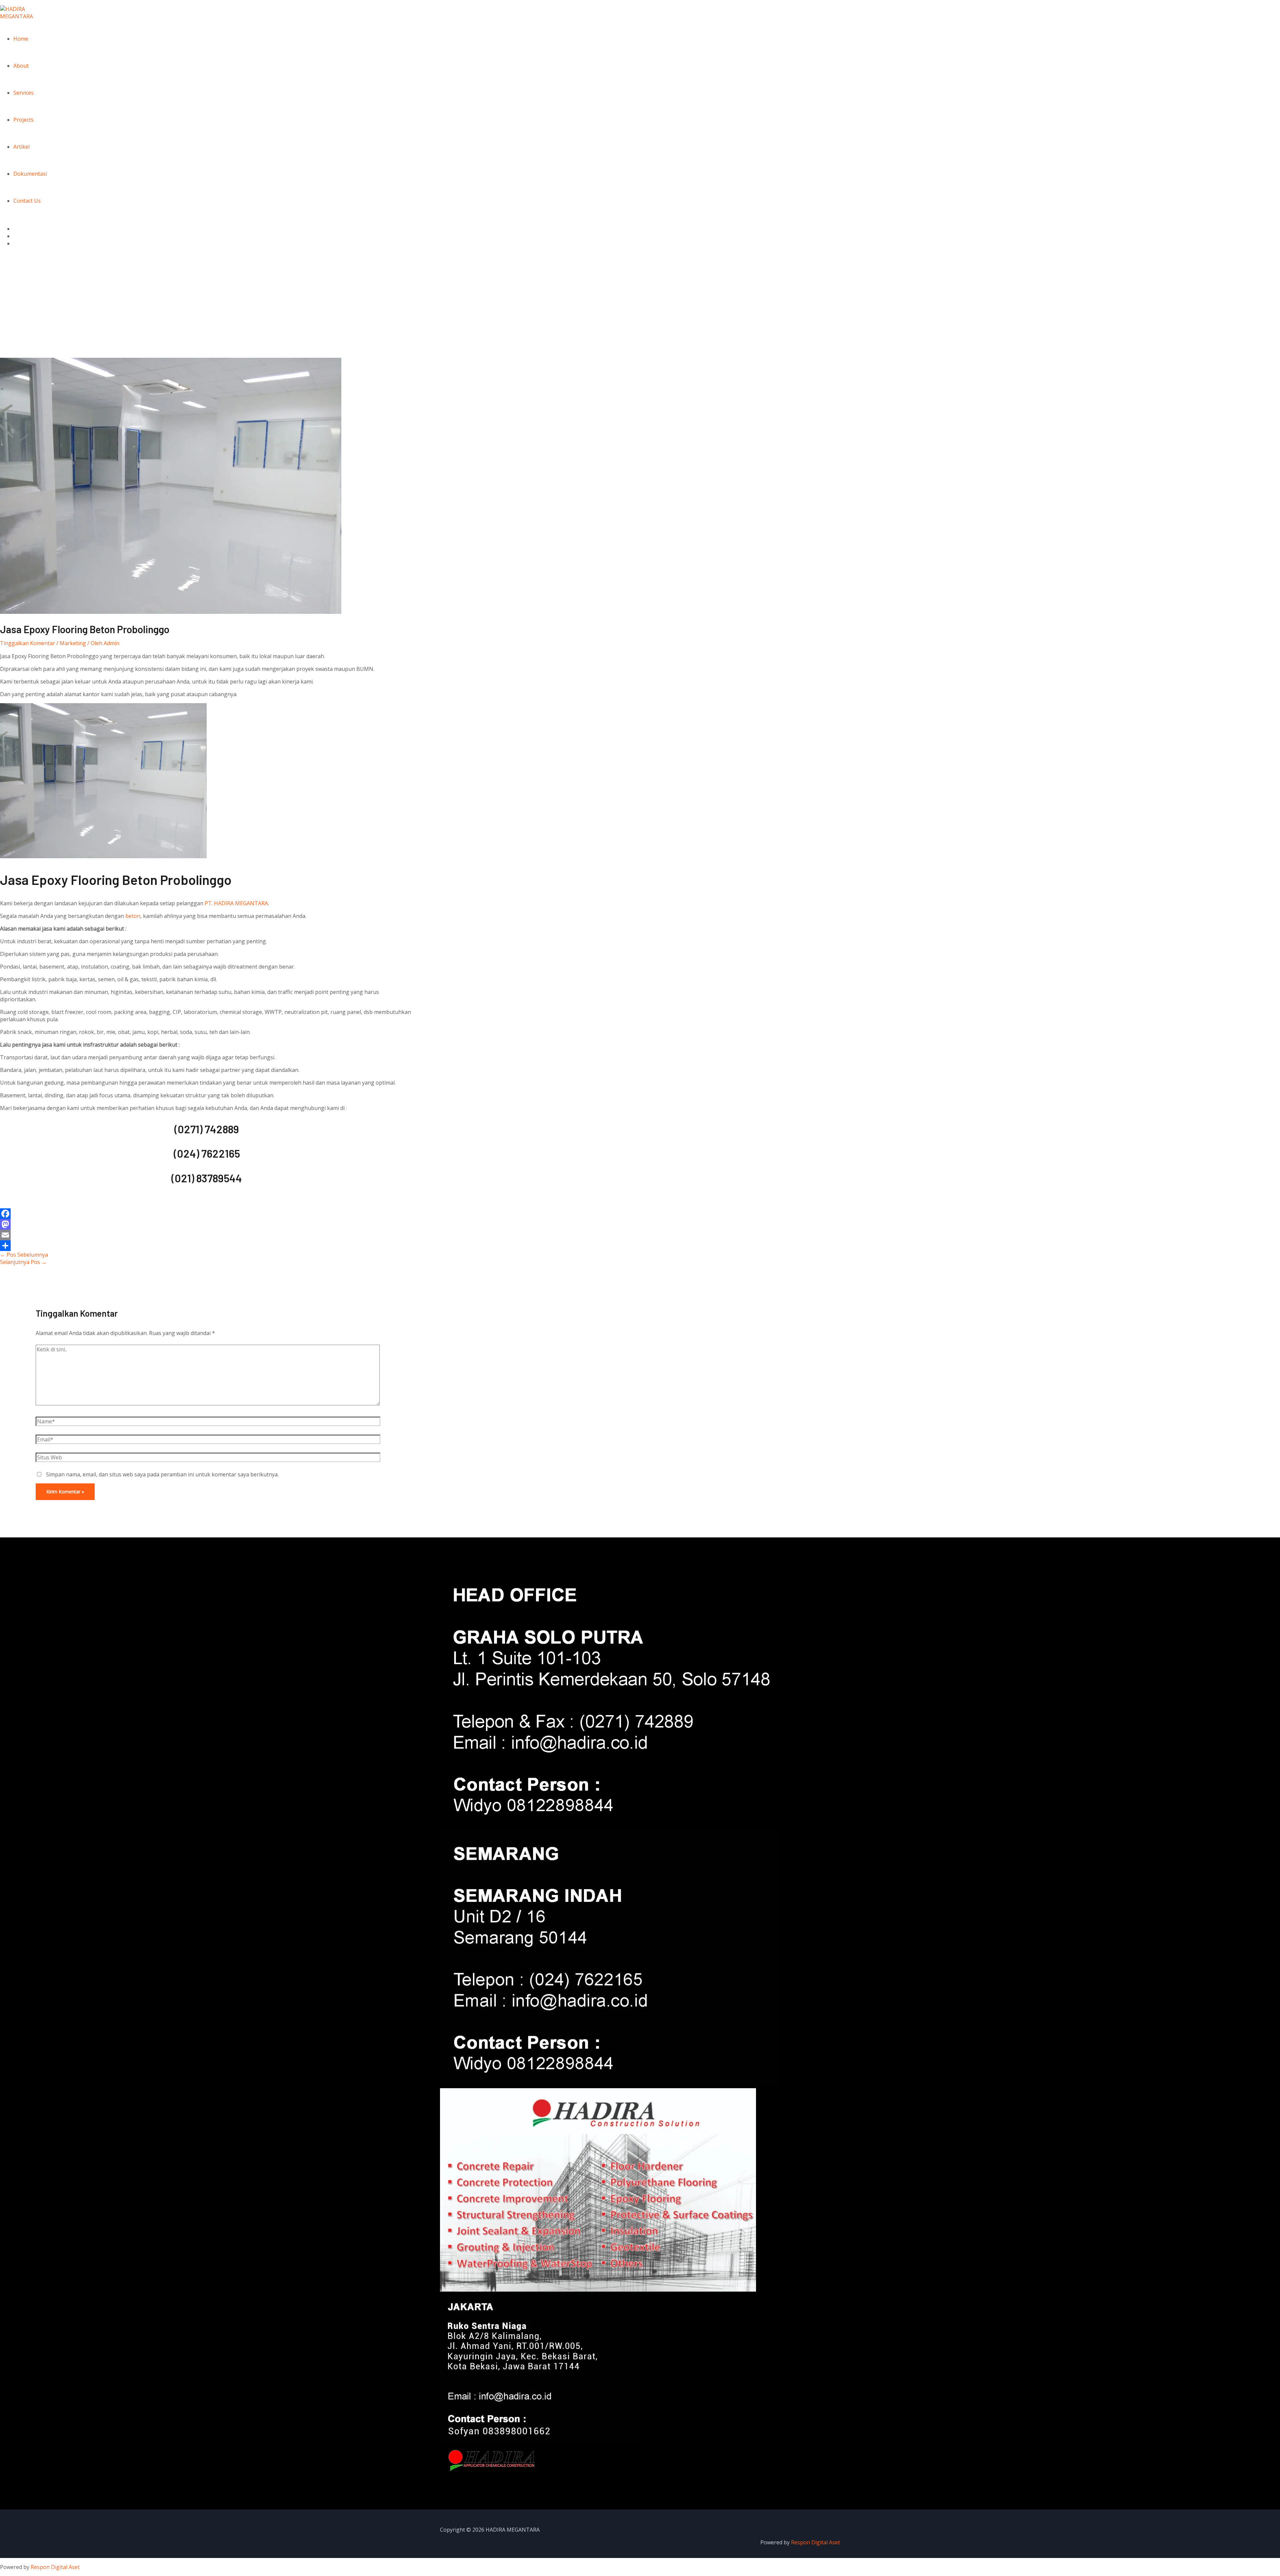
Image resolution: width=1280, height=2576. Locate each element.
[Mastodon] (207, 1224)
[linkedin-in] (17, 243)
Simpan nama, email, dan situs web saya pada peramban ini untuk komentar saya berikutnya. (162, 1474)
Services (23, 93)
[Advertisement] (640, 308)
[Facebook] (207, 1214)
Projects (23, 120)
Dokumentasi (30, 174)
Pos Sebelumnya (24, 1255)
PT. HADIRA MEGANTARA (236, 903)
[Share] (207, 1246)
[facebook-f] (17, 229)
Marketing (73, 643)
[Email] (207, 1235)
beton (133, 916)
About (21, 66)
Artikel (21, 147)
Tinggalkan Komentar (27, 643)
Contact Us (27, 201)
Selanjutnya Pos (23, 1262)
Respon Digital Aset (815, 2542)
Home (21, 39)
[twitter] (17, 236)
